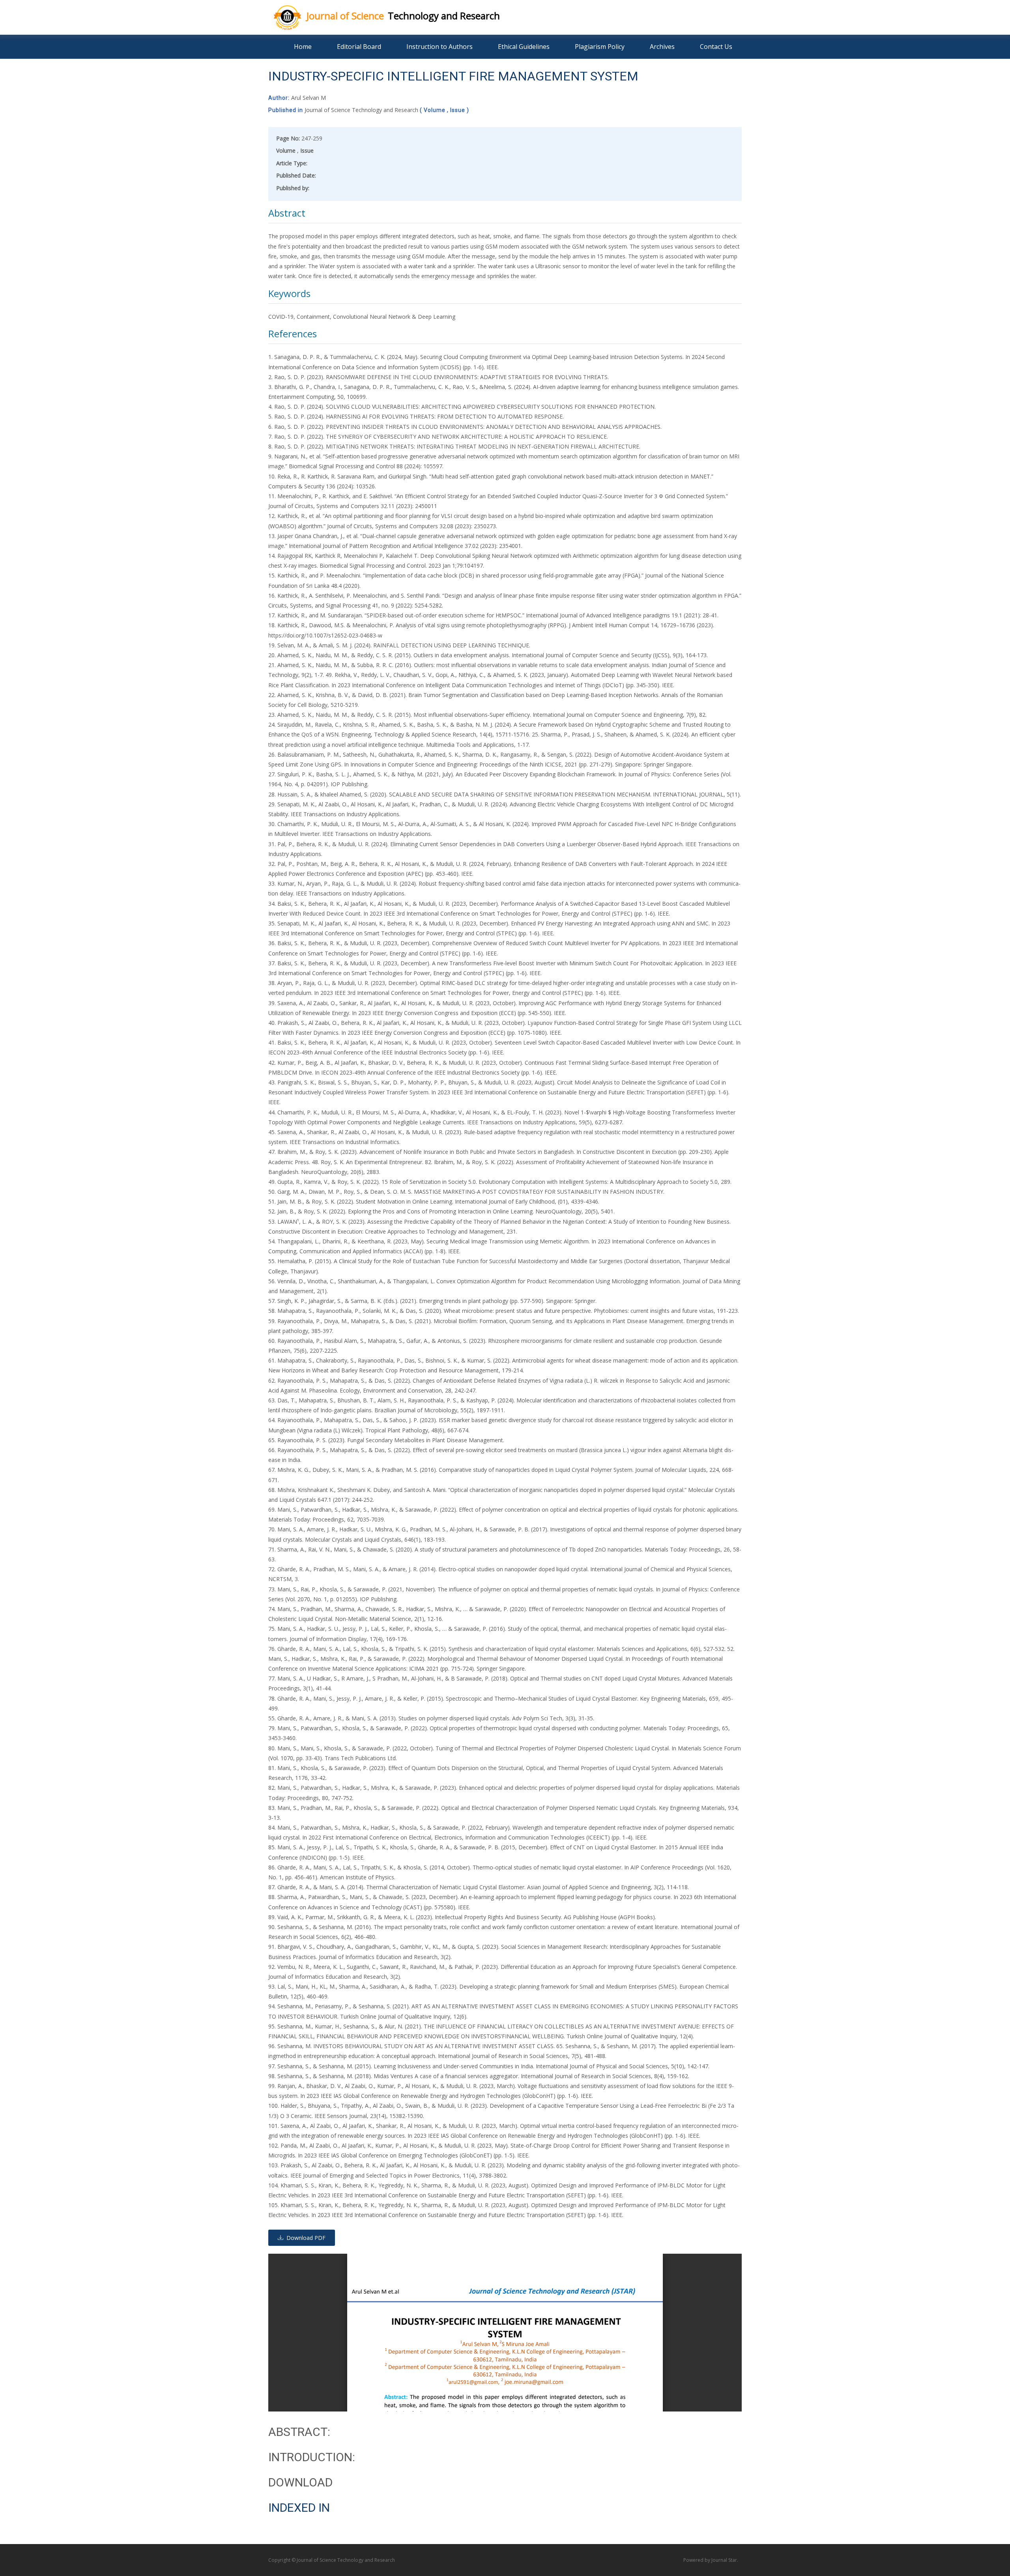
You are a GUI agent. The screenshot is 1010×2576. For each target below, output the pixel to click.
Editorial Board (359, 47)
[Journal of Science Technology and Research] (281, 16)
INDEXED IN (299, 2508)
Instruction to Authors (440, 47)
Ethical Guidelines (524, 47)
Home (303, 47)
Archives (662, 47)
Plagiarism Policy (600, 47)
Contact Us (716, 47)
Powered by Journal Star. (711, 2560)
